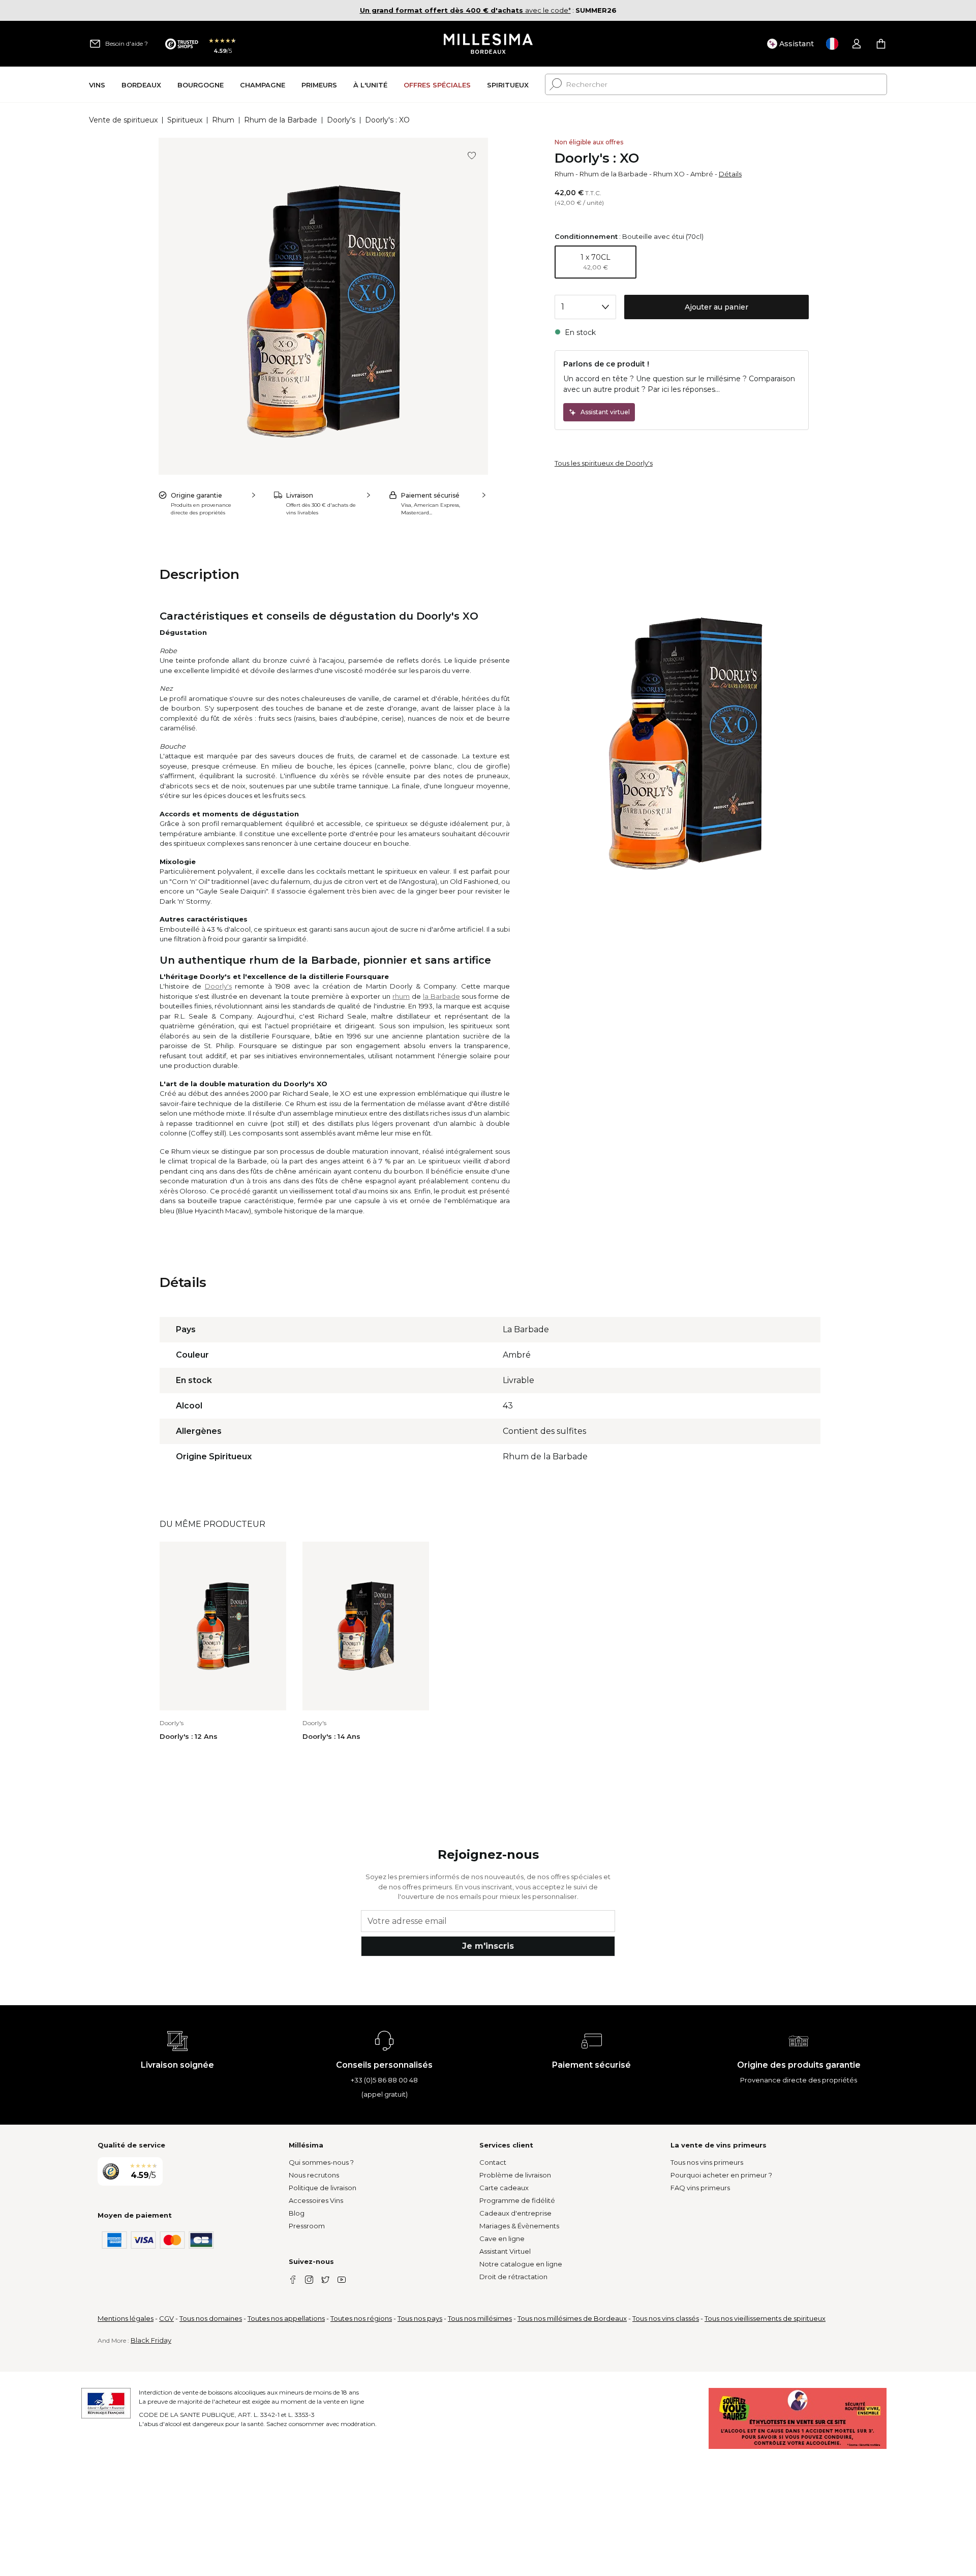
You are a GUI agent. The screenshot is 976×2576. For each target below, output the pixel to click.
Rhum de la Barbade (281, 120)
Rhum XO (669, 174)
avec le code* (465, 10)
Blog (297, 2213)
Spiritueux (185, 120)
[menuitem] (97, 85)
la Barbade (441, 996)
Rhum (223, 120)
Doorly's (341, 120)
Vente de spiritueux (123, 120)
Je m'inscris (488, 1946)
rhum (401, 996)
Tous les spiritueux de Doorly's (604, 463)
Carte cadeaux (504, 2188)
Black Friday (151, 2340)
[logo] (488, 44)
